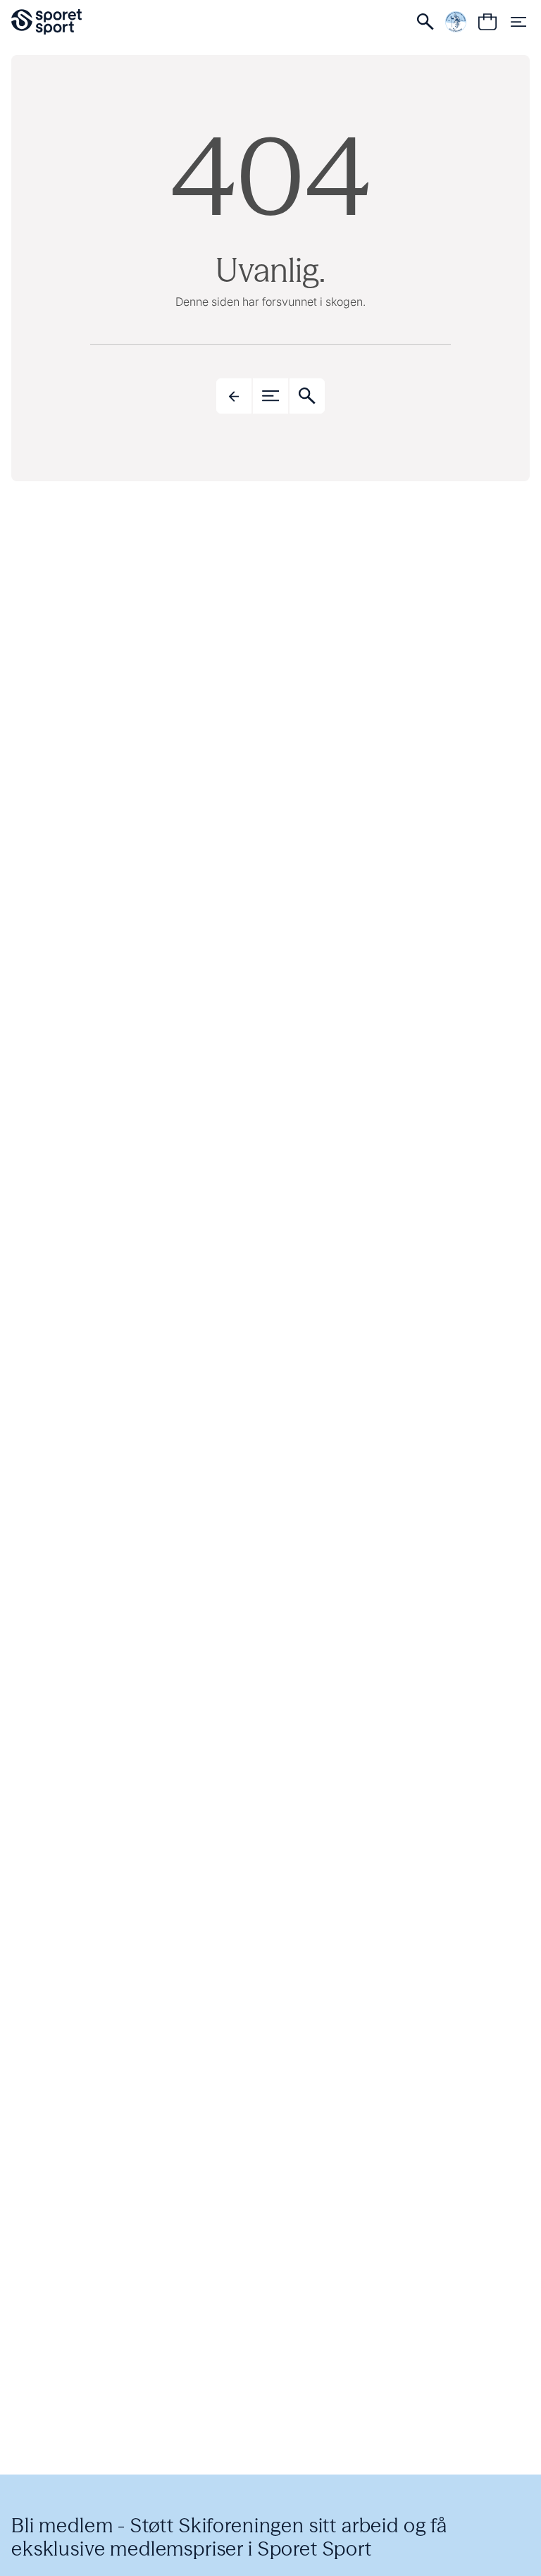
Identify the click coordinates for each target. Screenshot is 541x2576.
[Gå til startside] (46, 22)
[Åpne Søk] (425, 22)
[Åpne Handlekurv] (487, 22)
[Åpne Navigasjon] (518, 22)
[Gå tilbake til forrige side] (234, 396)
